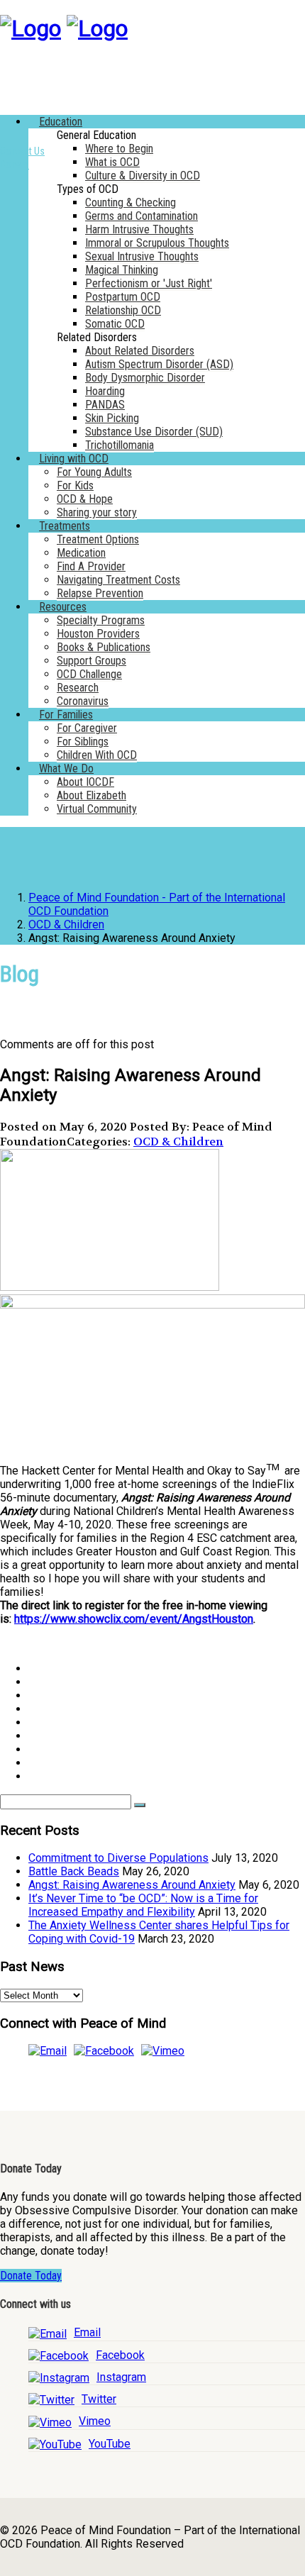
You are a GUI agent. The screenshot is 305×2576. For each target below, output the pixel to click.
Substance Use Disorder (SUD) (154, 432)
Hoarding (105, 391)
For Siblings (83, 742)
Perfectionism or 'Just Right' (149, 283)
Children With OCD (97, 755)
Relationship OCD (123, 310)
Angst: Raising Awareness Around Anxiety (132, 1885)
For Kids (75, 485)
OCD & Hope (85, 499)
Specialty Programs (101, 620)
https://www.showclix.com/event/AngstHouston (134, 1619)
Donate (15, 165)
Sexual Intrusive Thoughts (142, 256)
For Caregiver (87, 728)
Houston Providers (98, 634)
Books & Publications (104, 647)
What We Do (66, 768)
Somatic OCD (115, 324)
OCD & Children (178, 1142)
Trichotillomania (120, 445)
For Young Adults (94, 472)
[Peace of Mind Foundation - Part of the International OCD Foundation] (30, 28)
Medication (81, 553)
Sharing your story (97, 512)
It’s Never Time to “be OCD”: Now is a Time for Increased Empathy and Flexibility (143, 1905)
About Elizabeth (91, 795)
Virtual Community (97, 809)
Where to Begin (119, 149)
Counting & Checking (131, 202)
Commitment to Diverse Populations (118, 1858)
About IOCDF (85, 782)
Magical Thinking (122, 270)
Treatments (65, 526)
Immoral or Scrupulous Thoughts (157, 243)
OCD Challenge (89, 674)
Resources (63, 607)
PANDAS (105, 405)
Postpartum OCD (123, 297)
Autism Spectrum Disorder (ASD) (159, 364)
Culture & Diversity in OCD (143, 176)
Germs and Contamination (142, 216)
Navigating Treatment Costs (118, 580)
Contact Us (22, 151)
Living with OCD (74, 459)
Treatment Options (98, 539)
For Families (66, 715)
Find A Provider (91, 566)
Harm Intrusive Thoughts (139, 229)
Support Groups (91, 661)
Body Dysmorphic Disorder (145, 378)
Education (61, 122)
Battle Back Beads (74, 1871)
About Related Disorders (140, 351)
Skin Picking (112, 418)
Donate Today (31, 2276)
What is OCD (112, 162)
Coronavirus (83, 701)
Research (78, 688)
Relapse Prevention (100, 593)
